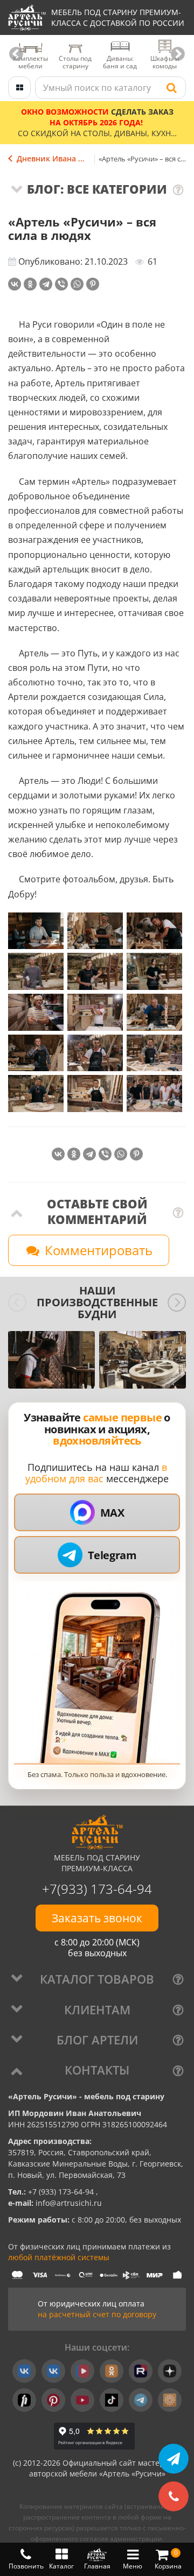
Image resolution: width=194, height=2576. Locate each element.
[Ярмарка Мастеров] (170, 2400)
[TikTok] (112, 2400)
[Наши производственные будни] (51, 1360)
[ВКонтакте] (15, 284)
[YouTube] (82, 2400)
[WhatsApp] (77, 284)
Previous (16, 54)
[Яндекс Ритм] (24, 2400)
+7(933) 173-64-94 (97, 1889)
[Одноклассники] (30, 284)
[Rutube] (141, 2371)
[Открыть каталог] (19, 88)
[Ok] (112, 2371)
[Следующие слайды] (177, 1303)
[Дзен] (170, 2371)
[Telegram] (46, 284)
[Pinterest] (93, 284)
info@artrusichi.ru (68, 2203)
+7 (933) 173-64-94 (62, 2192)
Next (178, 54)
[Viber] (61, 284)
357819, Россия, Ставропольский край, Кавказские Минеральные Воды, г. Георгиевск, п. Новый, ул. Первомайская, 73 (96, 2164)
